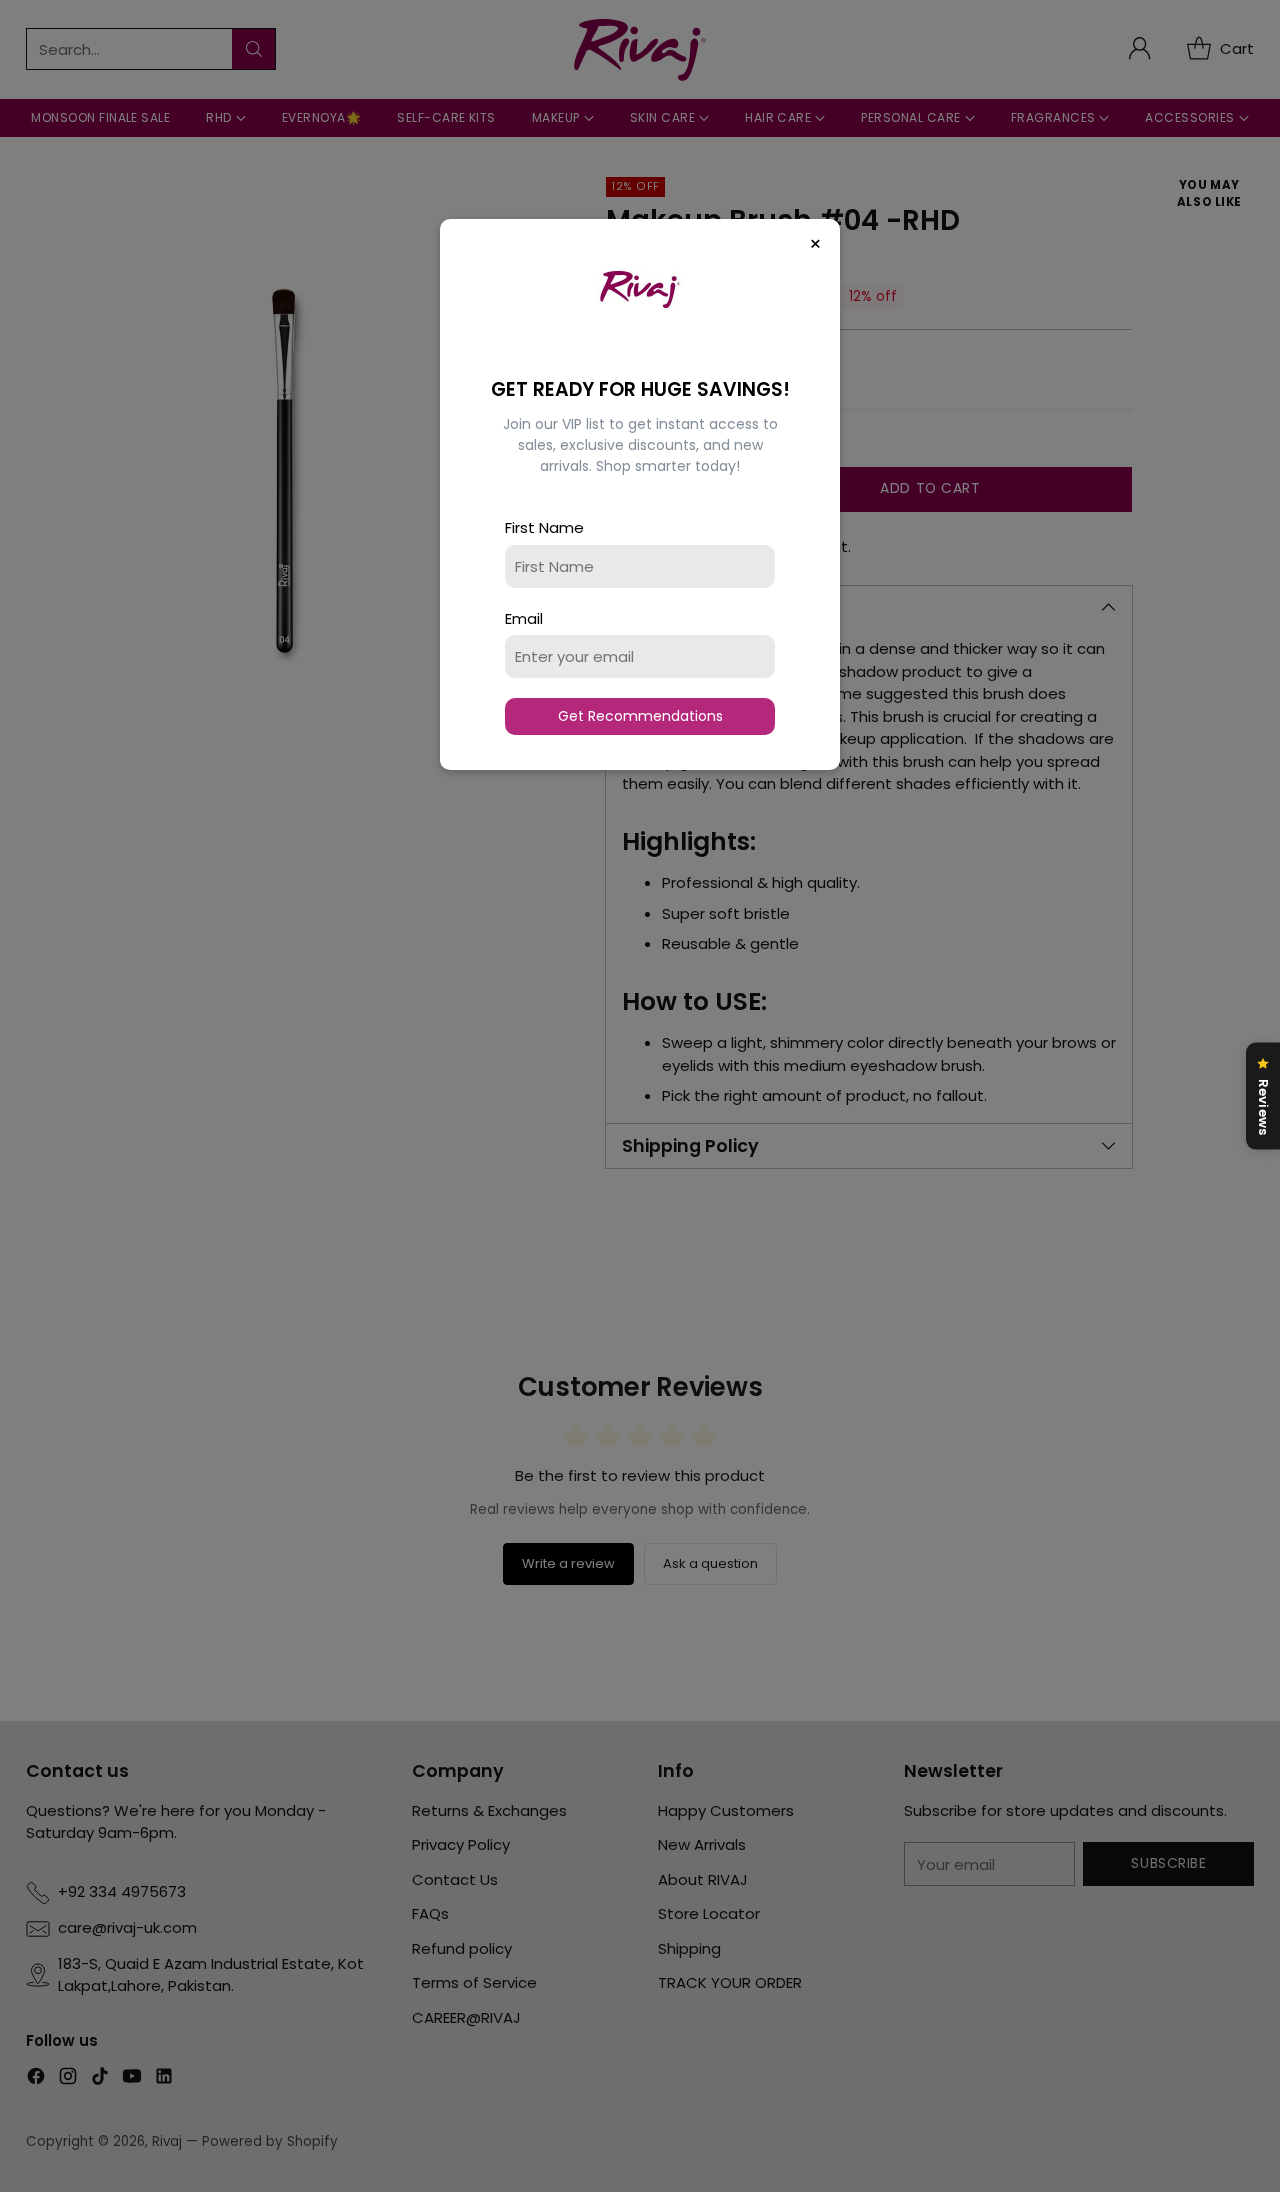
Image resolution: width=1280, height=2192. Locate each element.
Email (524, 618)
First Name (544, 527)
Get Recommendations (640, 716)
